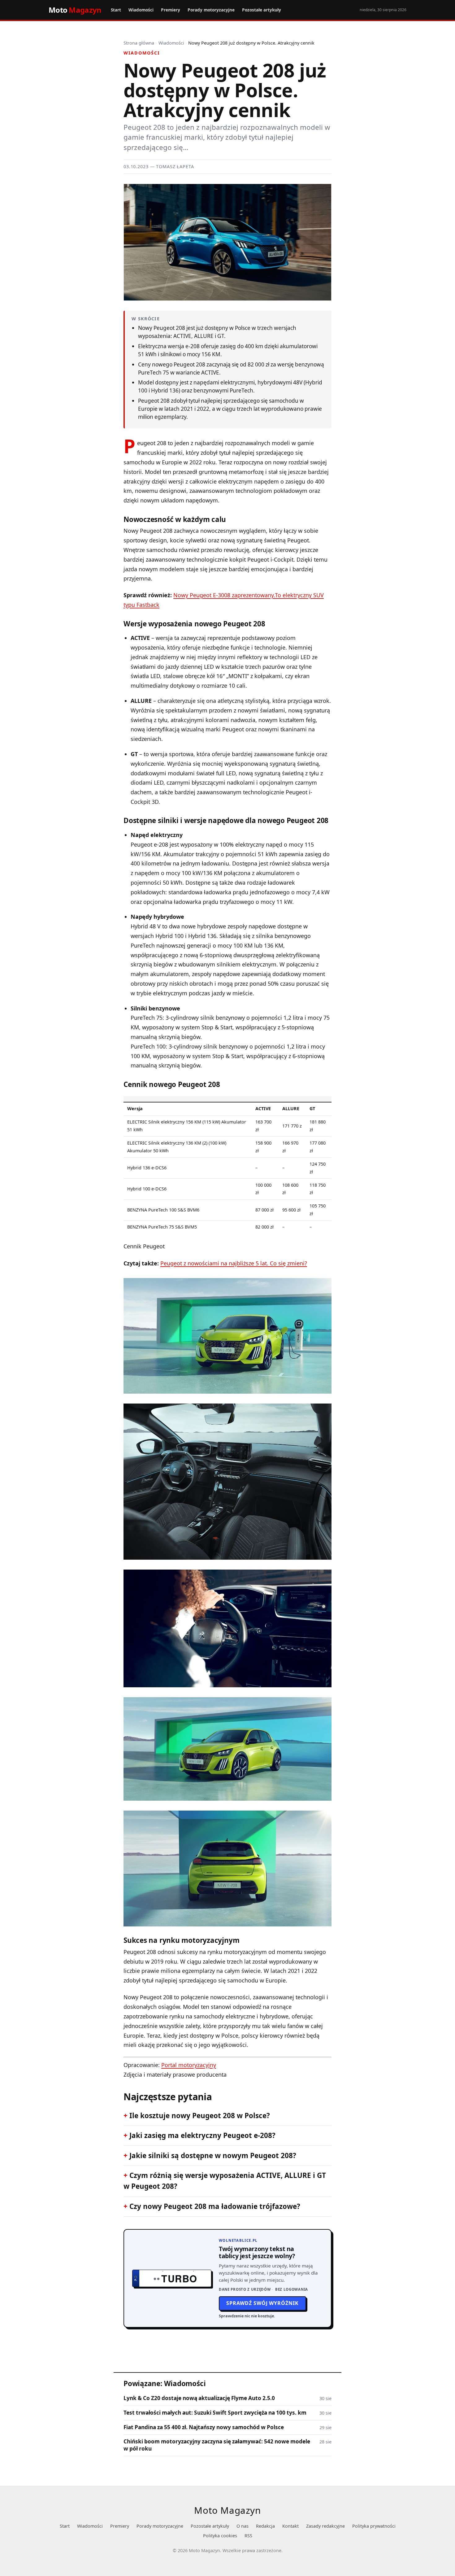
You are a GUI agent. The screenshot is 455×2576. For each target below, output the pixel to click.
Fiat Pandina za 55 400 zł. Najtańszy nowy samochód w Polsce (204, 2427)
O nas (243, 2526)
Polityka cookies (220, 2536)
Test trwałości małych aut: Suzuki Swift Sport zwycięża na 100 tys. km (215, 2413)
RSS (248, 2536)
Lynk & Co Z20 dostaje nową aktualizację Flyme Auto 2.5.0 (199, 2398)
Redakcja (265, 2526)
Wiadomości (141, 10)
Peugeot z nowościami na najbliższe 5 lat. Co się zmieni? (234, 1263)
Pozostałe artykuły (262, 10)
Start (116, 10)
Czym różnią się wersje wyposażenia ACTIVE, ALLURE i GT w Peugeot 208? (225, 2181)
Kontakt (290, 2526)
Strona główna (139, 43)
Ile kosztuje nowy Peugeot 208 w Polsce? (200, 2116)
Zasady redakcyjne (325, 2526)
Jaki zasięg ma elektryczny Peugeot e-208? (202, 2135)
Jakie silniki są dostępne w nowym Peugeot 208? (213, 2155)
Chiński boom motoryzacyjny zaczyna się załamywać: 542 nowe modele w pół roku (217, 2445)
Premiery (171, 10)
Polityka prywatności (374, 2526)
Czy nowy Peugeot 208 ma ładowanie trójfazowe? (215, 2206)
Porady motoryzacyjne (211, 10)
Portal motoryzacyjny (189, 2065)
